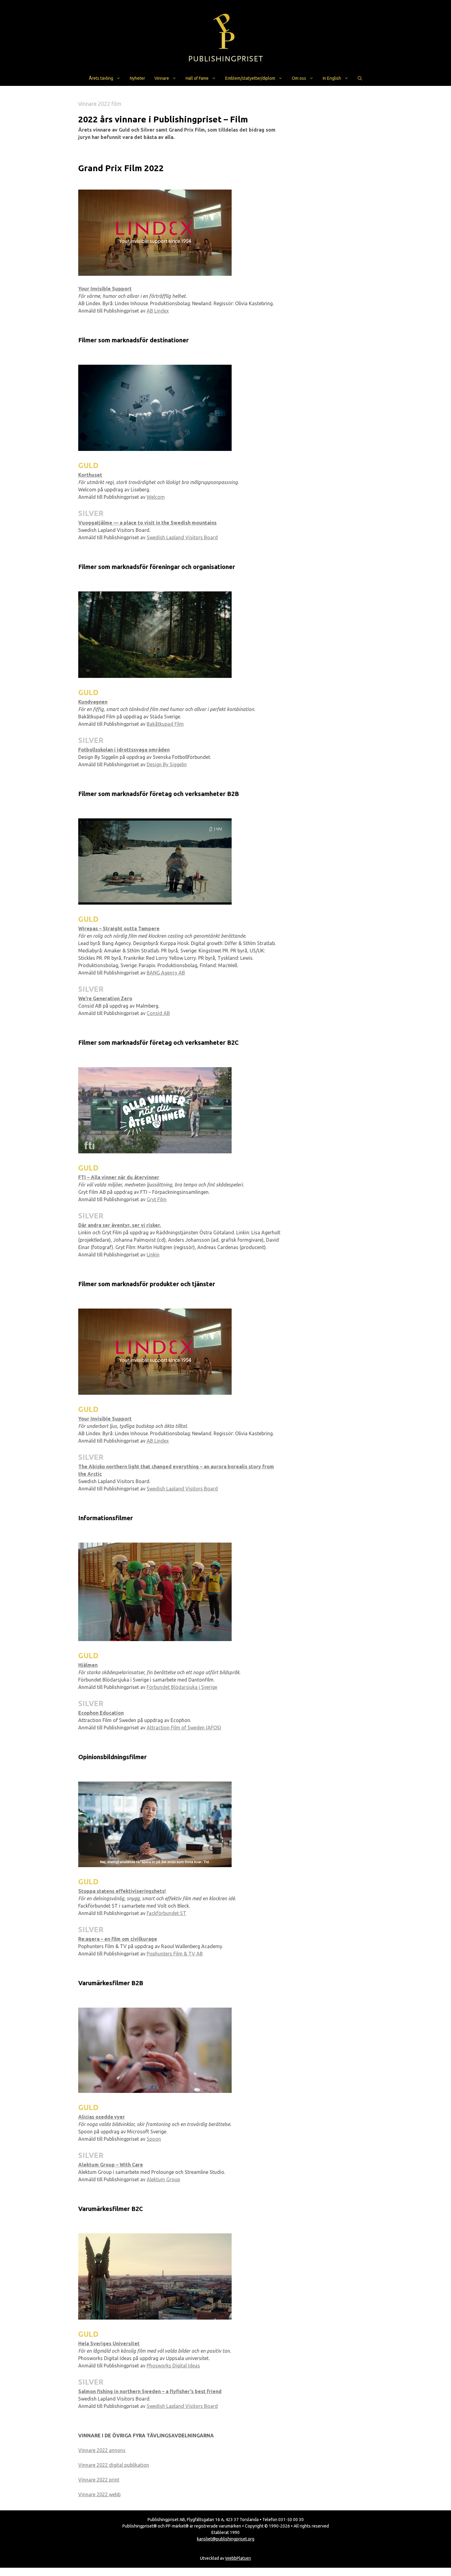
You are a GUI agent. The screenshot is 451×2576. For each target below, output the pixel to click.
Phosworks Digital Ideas (173, 2366)
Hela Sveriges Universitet (109, 2343)
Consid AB (158, 1013)
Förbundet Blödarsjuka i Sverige (182, 1687)
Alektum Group (163, 2179)
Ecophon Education (101, 1713)
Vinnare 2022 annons (102, 2450)
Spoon (154, 2139)
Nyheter (137, 78)
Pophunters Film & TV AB (175, 1954)
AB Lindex (158, 311)
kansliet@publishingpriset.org (226, 2539)
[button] (360, 78)
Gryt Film (157, 1199)
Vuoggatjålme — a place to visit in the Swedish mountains (147, 523)
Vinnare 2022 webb (99, 2494)
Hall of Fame (197, 78)
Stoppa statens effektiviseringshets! (122, 1891)
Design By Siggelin (167, 764)
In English (332, 78)
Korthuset (90, 475)
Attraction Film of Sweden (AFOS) (184, 1728)
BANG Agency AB (166, 973)
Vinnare (162, 78)
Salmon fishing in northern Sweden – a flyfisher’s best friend (150, 2391)
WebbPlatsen (238, 2558)
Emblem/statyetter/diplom (250, 78)
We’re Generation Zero (105, 998)
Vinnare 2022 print (99, 2480)
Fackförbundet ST (166, 1913)
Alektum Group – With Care (111, 2165)
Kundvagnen (93, 702)
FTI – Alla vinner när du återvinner (119, 1177)
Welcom (156, 497)
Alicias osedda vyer (102, 2117)
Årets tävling (101, 78)
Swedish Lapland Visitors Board (182, 537)
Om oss (299, 78)
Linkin (153, 1255)
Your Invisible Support (105, 289)
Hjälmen (88, 1665)
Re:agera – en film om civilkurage (118, 1939)
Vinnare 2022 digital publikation (114, 2465)
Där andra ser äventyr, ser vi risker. (120, 1225)
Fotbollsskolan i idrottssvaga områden (124, 750)
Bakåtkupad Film (165, 724)
